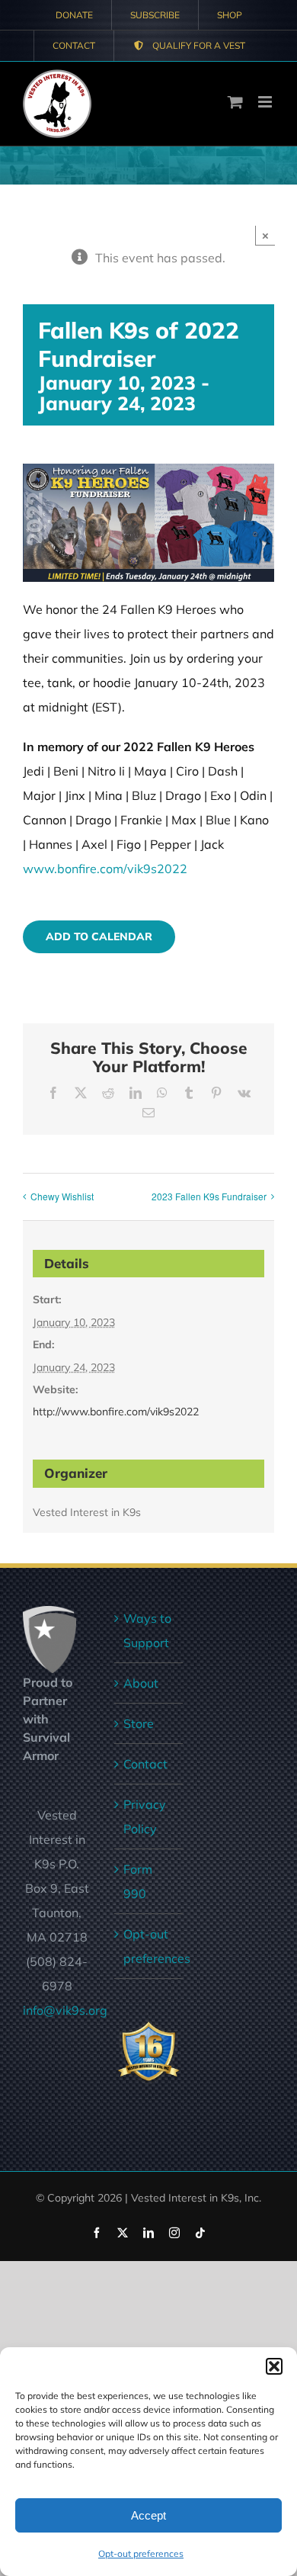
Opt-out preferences (141, 2554)
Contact (145, 1764)
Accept (148, 2515)
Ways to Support (147, 1630)
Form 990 (138, 1881)
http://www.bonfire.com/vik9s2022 (116, 1412)
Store (139, 1723)
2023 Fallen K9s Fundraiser (209, 1196)
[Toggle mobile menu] (266, 102)
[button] (274, 2366)
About (141, 1683)
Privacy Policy (145, 1816)
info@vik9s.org (65, 2010)
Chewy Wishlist (62, 1196)
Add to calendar (99, 937)
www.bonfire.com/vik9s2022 (105, 869)
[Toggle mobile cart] (235, 102)
